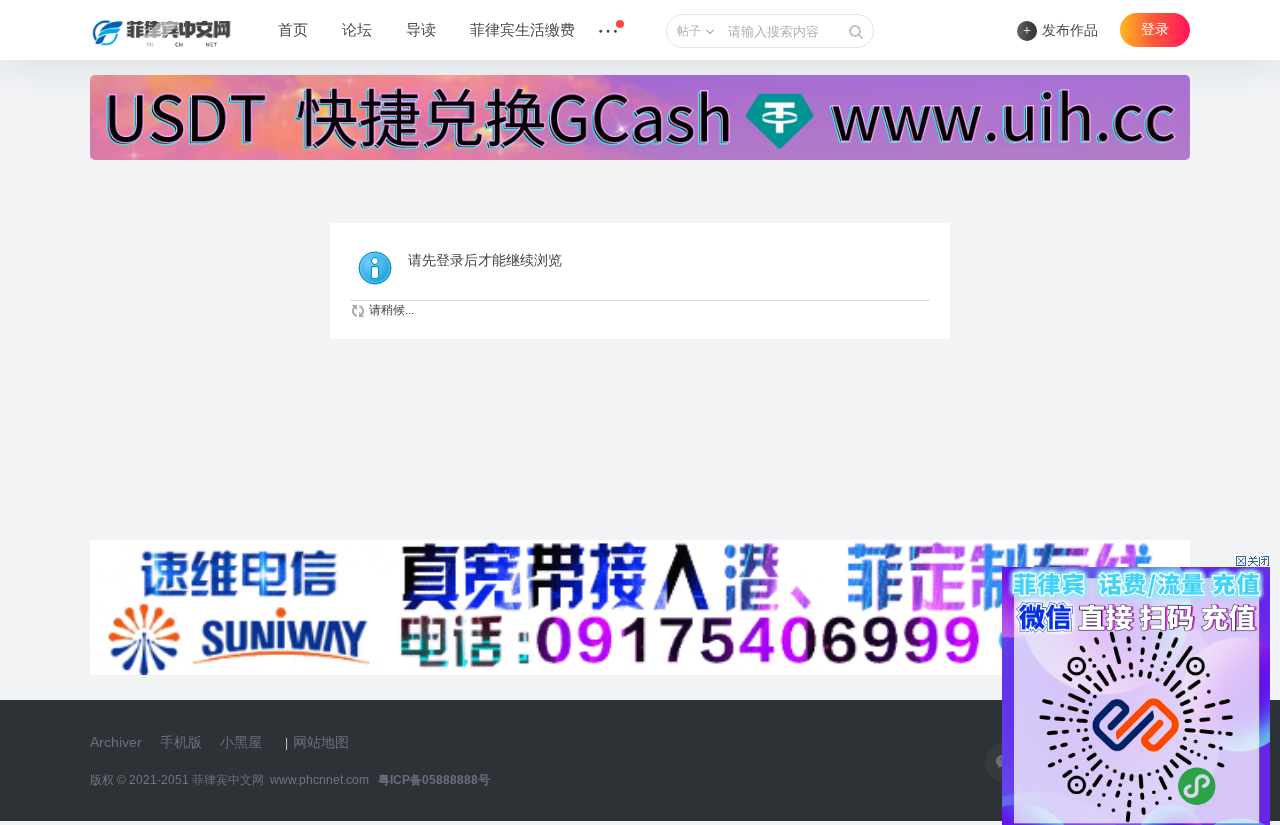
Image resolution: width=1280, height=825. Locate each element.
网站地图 (321, 742)
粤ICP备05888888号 (434, 780)
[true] (856, 32)
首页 (293, 30)
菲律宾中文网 (228, 780)
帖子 (689, 31)
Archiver (116, 742)
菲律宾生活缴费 (522, 30)
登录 (1155, 29)
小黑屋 (241, 742)
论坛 (357, 30)
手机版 (181, 742)
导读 (421, 30)
